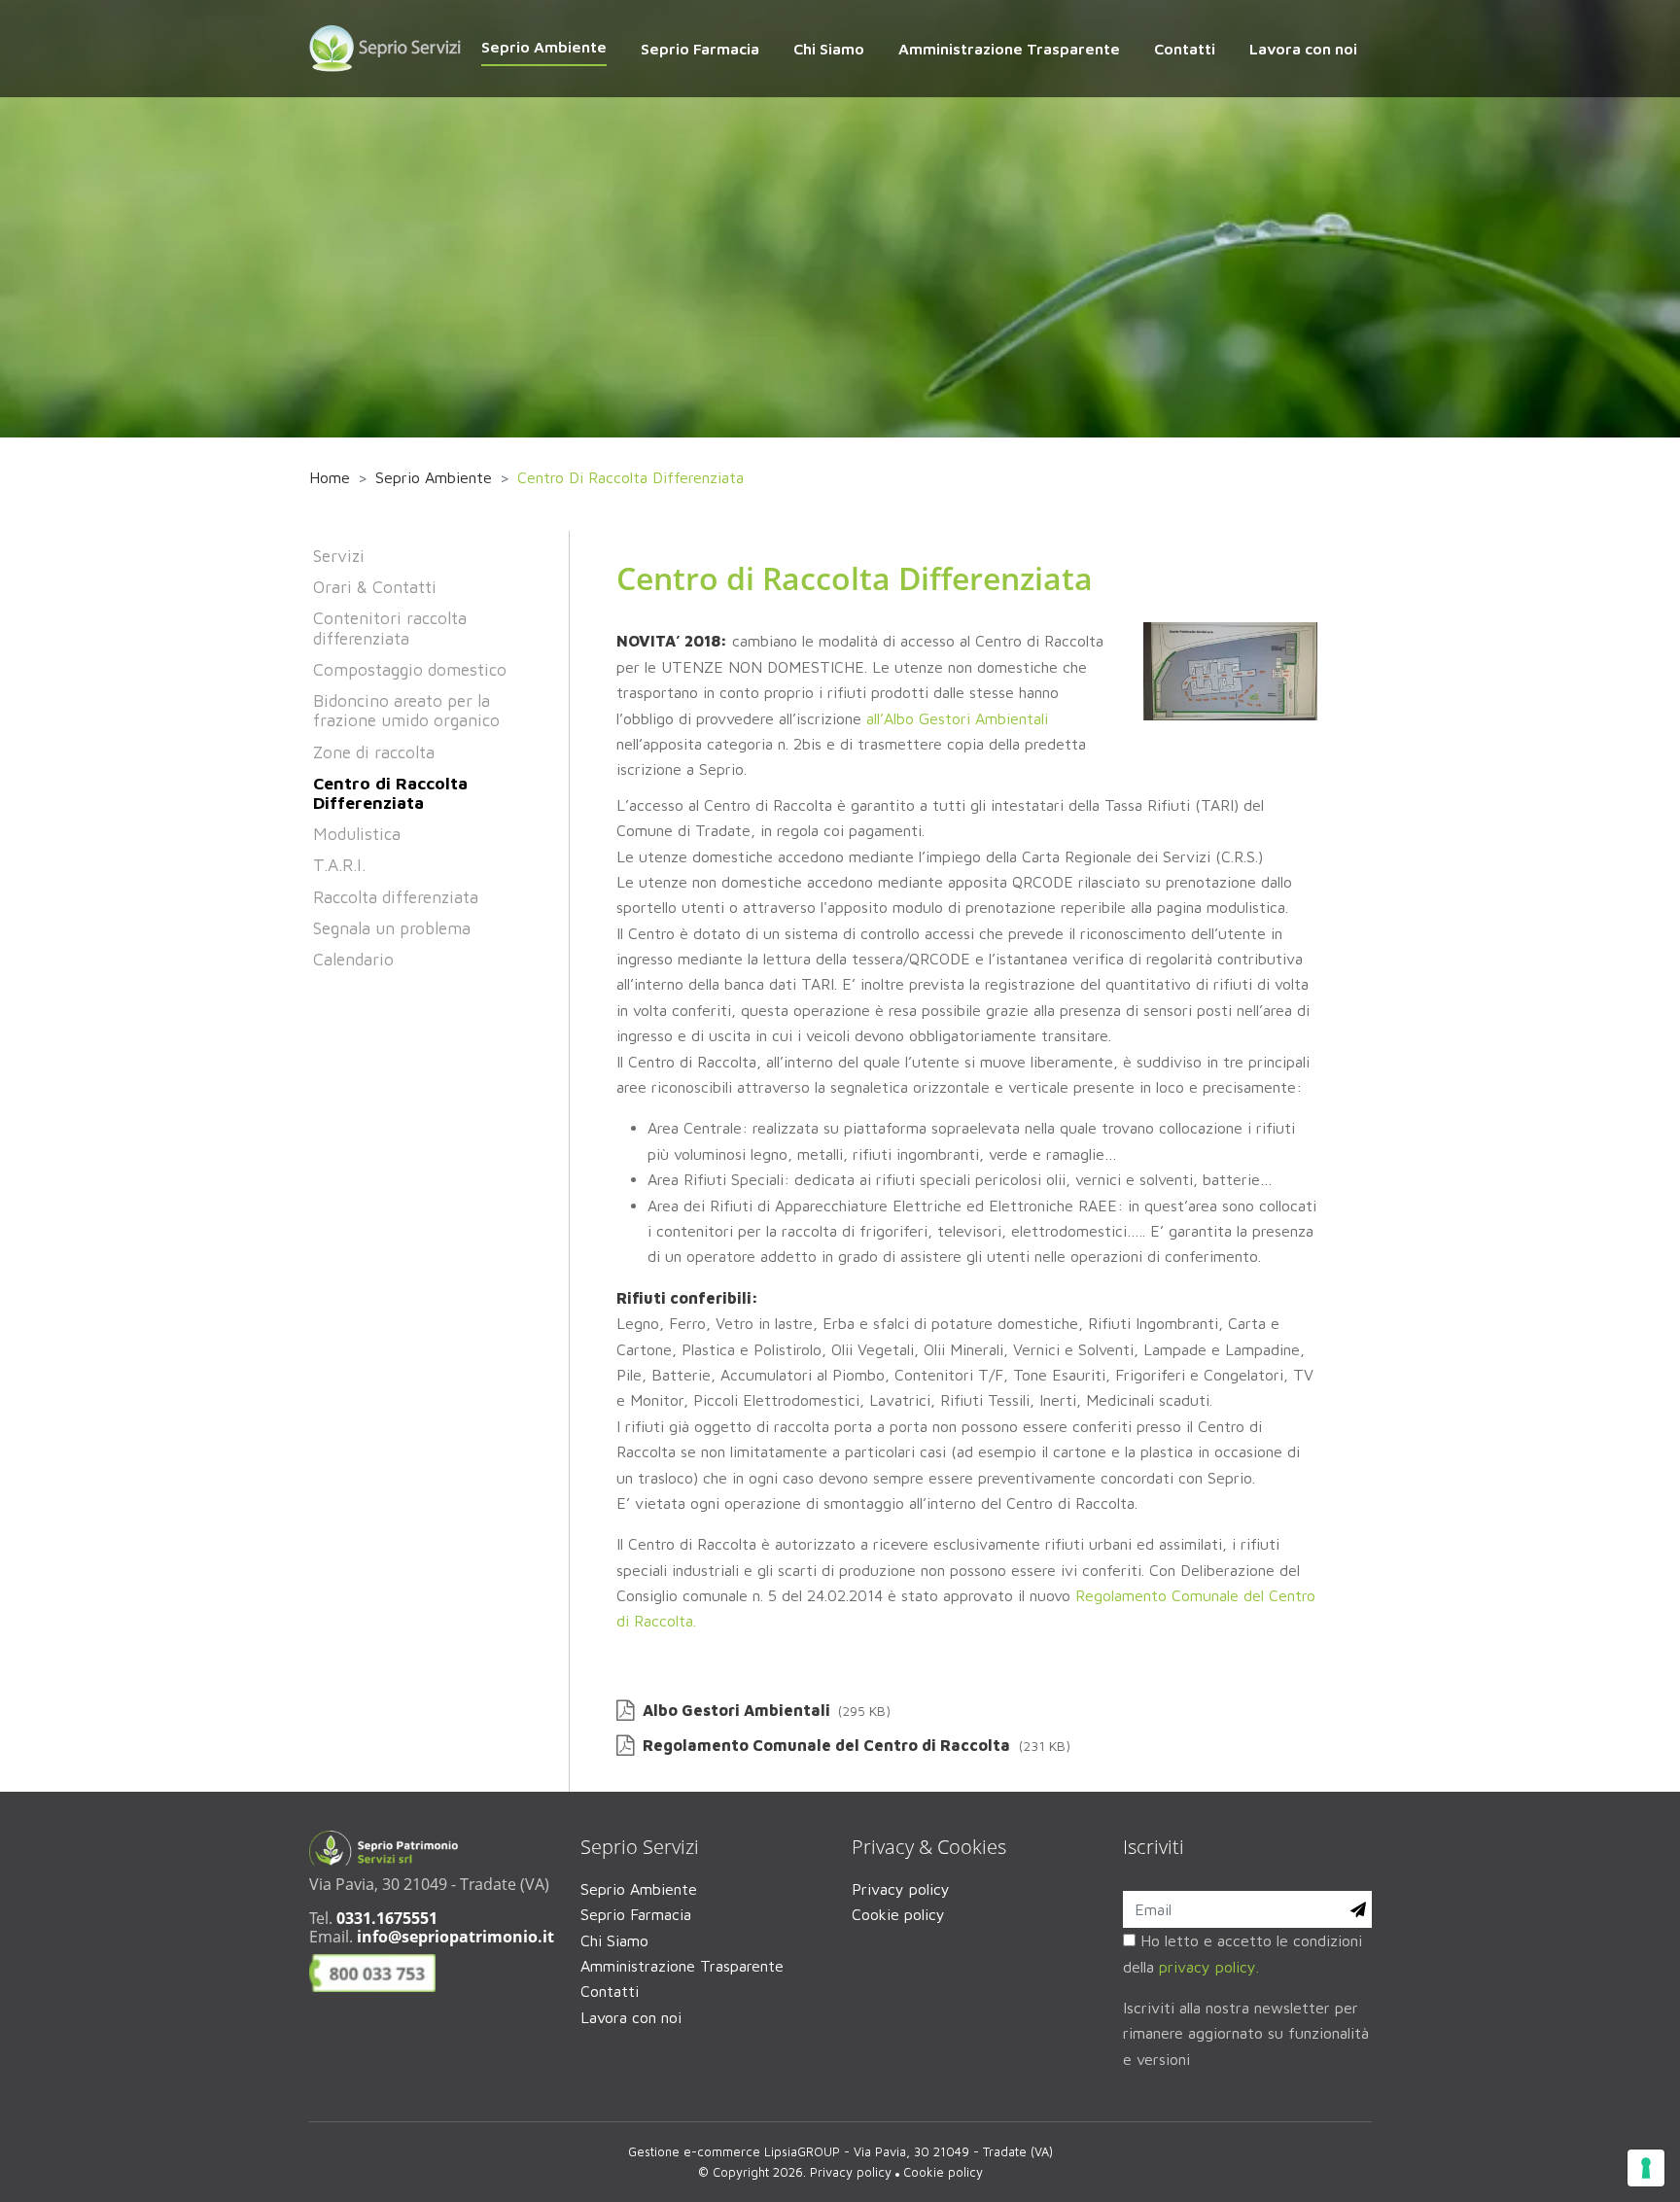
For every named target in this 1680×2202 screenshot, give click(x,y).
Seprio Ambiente (434, 477)
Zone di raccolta (374, 752)
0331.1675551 (387, 1918)
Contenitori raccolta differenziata (390, 628)
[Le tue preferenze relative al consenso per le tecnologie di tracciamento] (1646, 2168)
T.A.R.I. (339, 865)
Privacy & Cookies (929, 1847)
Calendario (353, 959)
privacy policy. (1209, 1967)
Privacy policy (901, 1889)
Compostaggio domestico (410, 669)
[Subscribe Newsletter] (1358, 1909)
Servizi (339, 556)
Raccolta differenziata (396, 897)
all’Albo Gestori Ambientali (957, 718)
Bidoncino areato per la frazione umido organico (406, 710)
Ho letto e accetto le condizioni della (1242, 1953)
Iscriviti (1154, 1847)
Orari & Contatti (375, 587)
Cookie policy (898, 1914)
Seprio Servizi (640, 1847)
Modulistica (357, 834)
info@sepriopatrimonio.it (455, 1937)
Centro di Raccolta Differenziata (390, 793)
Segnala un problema (392, 928)
